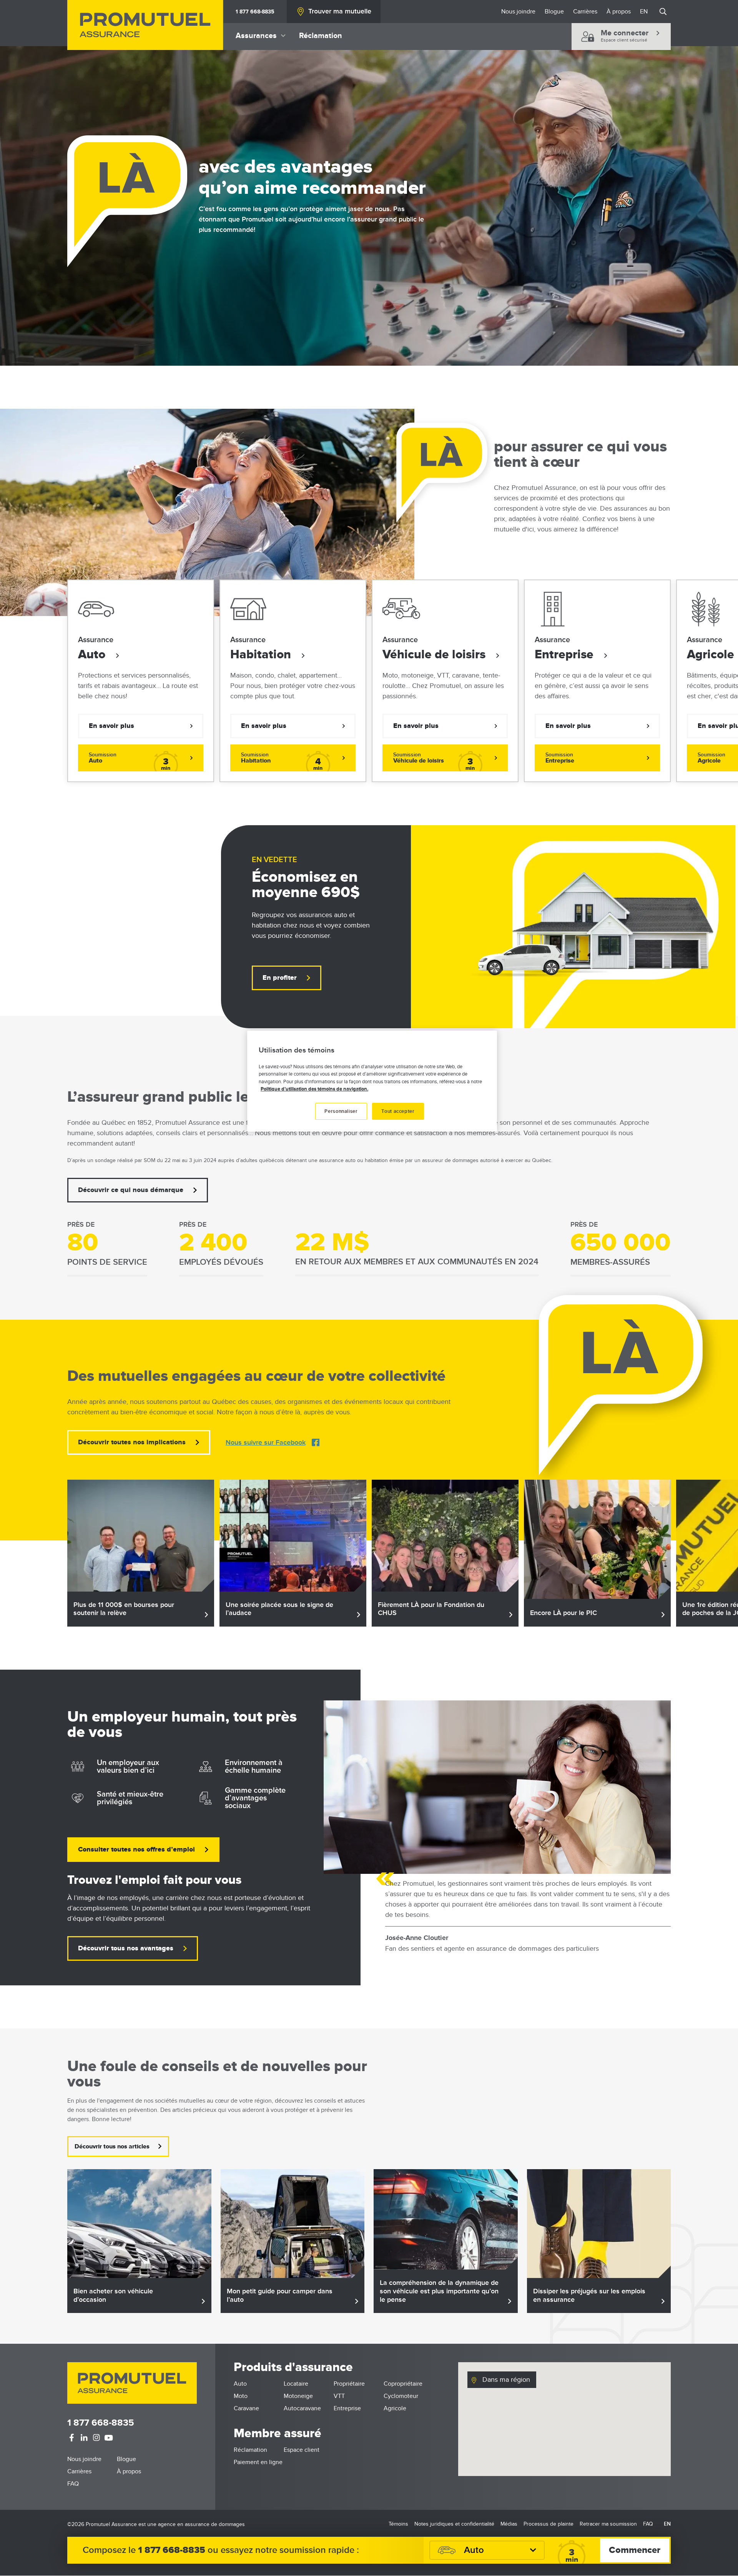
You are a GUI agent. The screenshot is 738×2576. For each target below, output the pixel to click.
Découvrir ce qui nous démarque (131, 1190)
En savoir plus (111, 726)
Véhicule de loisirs (435, 655)
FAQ (73, 2484)
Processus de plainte (549, 2524)
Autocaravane (302, 2408)
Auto (93, 655)
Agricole (395, 2408)
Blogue (554, 12)
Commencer (635, 2550)
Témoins (398, 2524)
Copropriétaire (403, 2384)
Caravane (246, 2408)
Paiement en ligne (258, 2462)
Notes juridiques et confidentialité (454, 2524)
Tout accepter (398, 1111)
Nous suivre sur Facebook (266, 1443)
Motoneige (298, 2396)
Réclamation (321, 36)
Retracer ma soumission (608, 2524)
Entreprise (566, 655)
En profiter (280, 978)
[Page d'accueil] (145, 25)
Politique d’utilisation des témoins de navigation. (314, 1089)
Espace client (302, 2450)
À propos (619, 12)
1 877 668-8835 (255, 12)
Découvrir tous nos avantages (126, 1948)
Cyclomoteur (401, 2396)
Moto (241, 2396)
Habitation (262, 655)
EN (644, 12)
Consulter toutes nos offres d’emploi (136, 1850)
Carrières (585, 12)
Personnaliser (341, 1111)
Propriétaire (349, 2384)
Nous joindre (518, 12)
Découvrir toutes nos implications (132, 1442)
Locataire (296, 2384)
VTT (339, 2396)
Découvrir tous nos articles (112, 2146)
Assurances (256, 36)
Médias (509, 2524)
